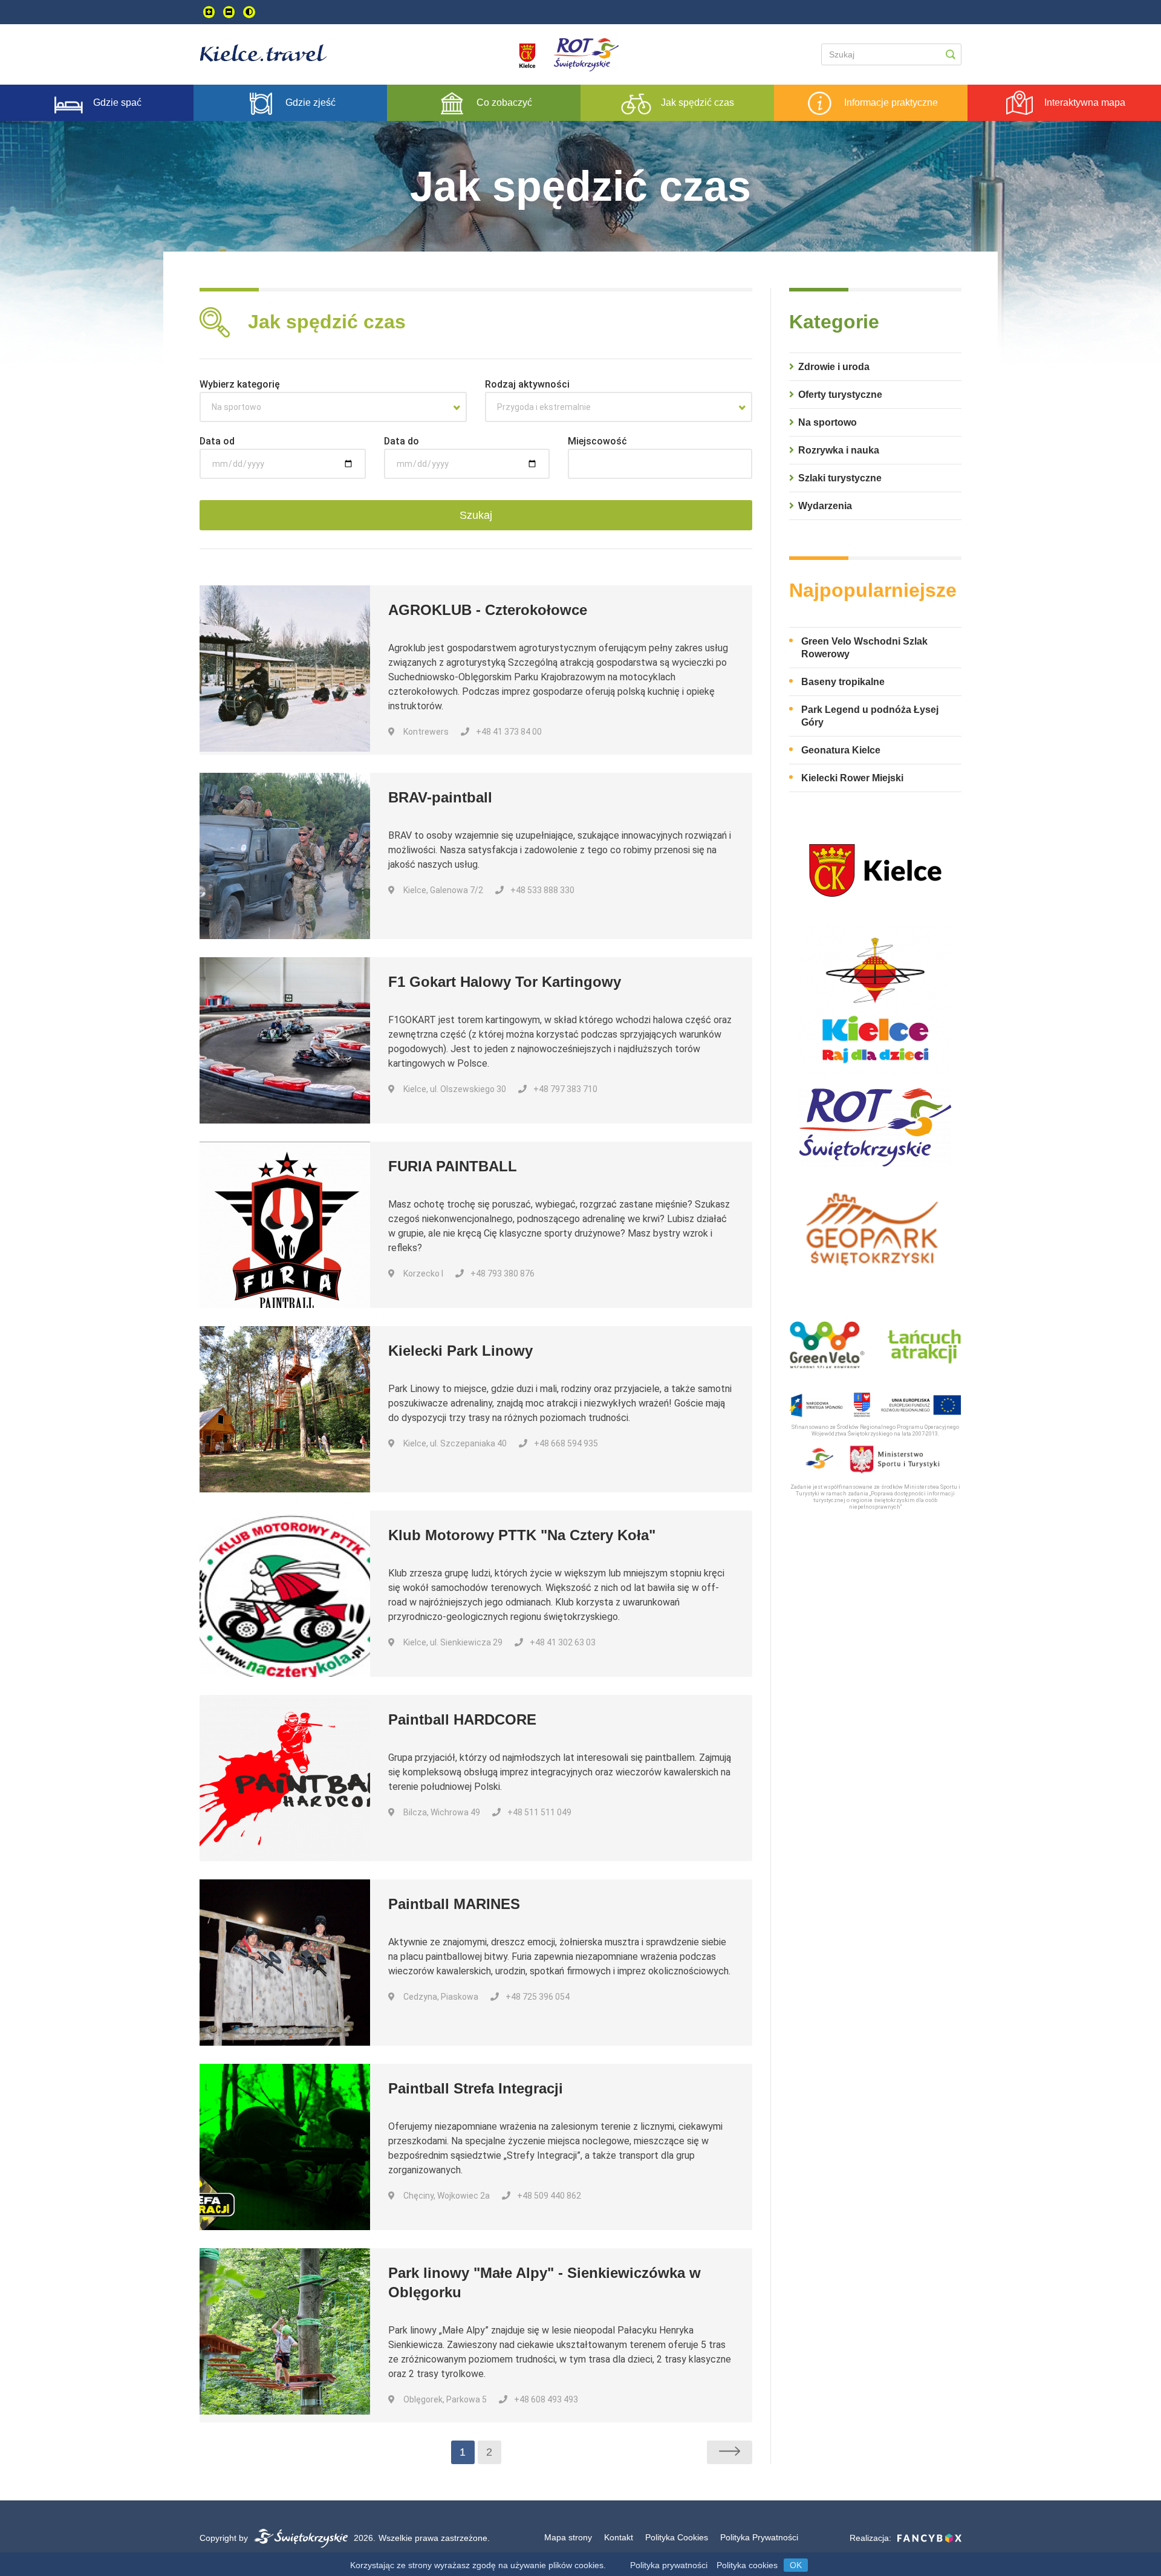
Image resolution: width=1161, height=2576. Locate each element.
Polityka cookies (747, 2565)
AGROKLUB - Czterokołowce (488, 610)
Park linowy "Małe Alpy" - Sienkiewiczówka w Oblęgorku (545, 2282)
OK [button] (796, 2565)
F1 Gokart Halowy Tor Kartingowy (505, 982)
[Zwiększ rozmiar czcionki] (209, 12)
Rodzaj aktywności (527, 384)
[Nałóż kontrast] (249, 12)
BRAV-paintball (440, 797)
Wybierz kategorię (240, 384)
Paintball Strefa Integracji (476, 2088)
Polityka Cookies (677, 2537)
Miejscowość (597, 441)
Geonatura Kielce (841, 750)
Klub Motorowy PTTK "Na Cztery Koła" (522, 1535)
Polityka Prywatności (759, 2537)
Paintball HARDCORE (462, 1719)
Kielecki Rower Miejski (852, 778)
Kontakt (619, 2537)
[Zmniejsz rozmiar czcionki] (229, 12)
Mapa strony (568, 2537)
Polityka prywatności (669, 2565)
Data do (402, 441)
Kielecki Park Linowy (460, 1351)
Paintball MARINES (454, 1904)
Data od (217, 441)
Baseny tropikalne (843, 682)
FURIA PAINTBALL (453, 1166)
